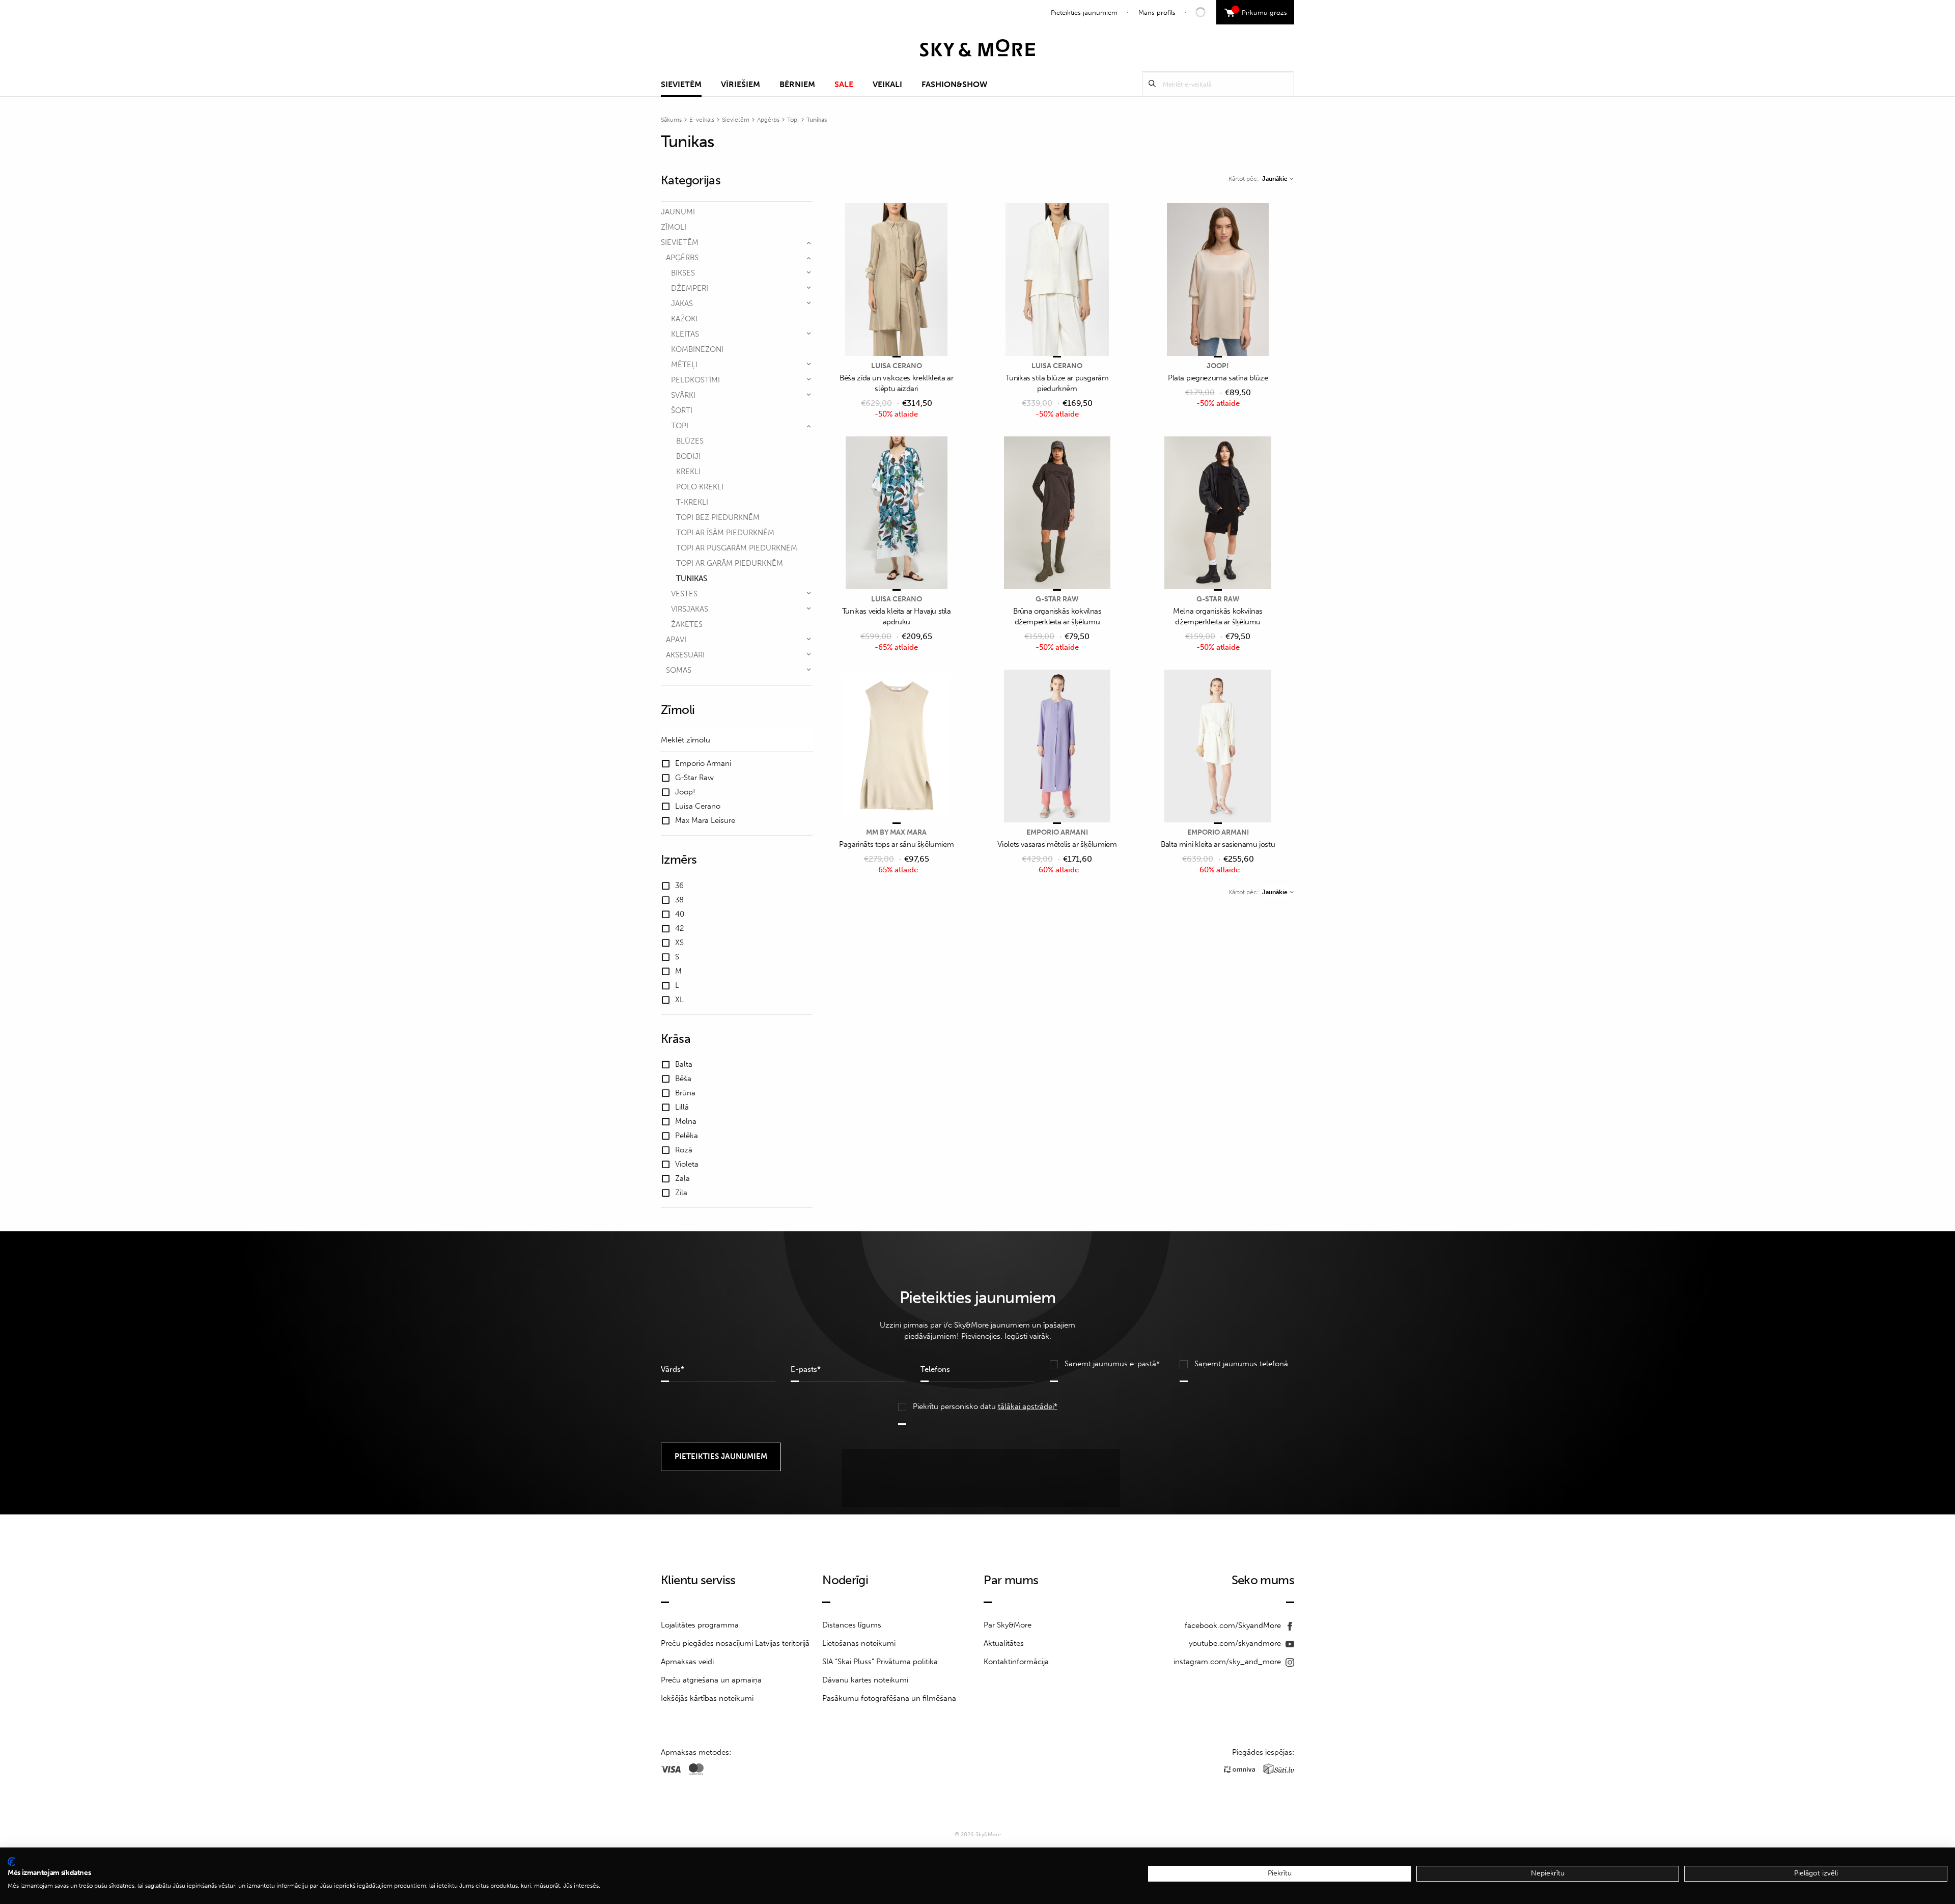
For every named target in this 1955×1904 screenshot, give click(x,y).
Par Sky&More (1008, 1625)
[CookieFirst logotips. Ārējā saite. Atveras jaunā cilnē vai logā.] (11, 1862)
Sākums (671, 120)
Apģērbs (768, 120)
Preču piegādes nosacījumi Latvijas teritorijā (735, 1643)
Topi (793, 120)
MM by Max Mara (896, 832)
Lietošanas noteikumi (859, 1643)
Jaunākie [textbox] (1275, 179)
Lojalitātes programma (700, 1625)
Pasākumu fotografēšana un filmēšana (889, 1698)
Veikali (887, 84)
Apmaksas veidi (687, 1662)
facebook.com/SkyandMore (1234, 1625)
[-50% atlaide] (897, 280)
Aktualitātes (1004, 1643)
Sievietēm (681, 84)
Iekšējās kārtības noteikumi (707, 1698)
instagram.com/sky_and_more (1228, 1662)
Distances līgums (852, 1625)
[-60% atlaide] (1057, 747)
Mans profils (1157, 12)
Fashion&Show (954, 84)
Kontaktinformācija (1016, 1662)
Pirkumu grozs (1261, 11)
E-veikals (702, 120)
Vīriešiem (741, 84)
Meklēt (1152, 84)
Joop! (1218, 366)
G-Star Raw (1057, 599)
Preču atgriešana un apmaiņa (711, 1680)
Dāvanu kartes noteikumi (865, 1680)
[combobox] (1278, 179)
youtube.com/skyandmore (1236, 1643)
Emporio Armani (1057, 832)
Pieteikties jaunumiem (1084, 12)
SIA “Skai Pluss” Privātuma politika (880, 1662)
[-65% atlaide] (897, 514)
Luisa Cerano (897, 366)
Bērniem (797, 84)
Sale (844, 84)
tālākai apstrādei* (1028, 1406)
